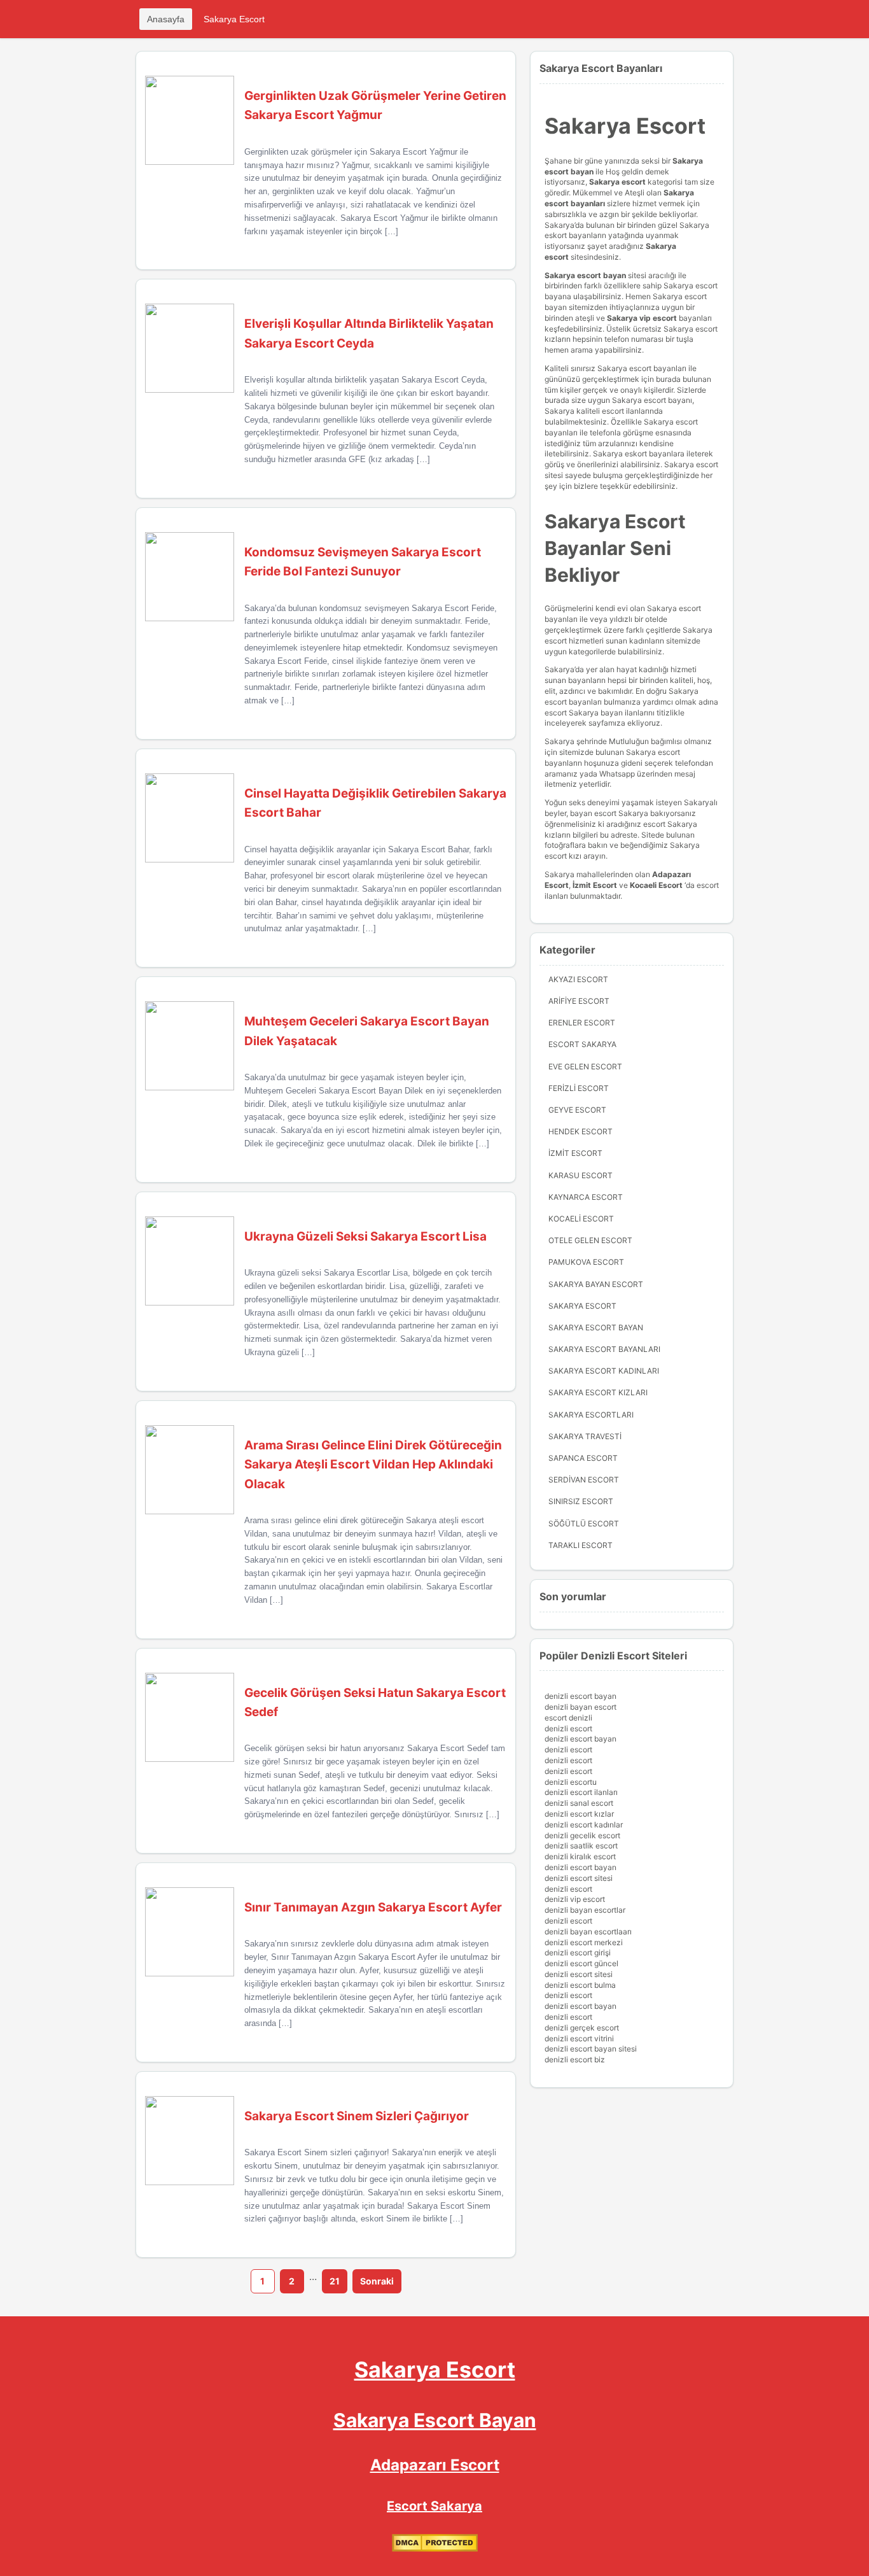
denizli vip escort (575, 1899)
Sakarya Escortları (591, 1415)
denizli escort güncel (581, 1963)
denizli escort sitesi (579, 1878)
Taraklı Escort (580, 1545)
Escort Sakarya (582, 1044)
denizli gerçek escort (582, 2028)
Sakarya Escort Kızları (598, 1392)
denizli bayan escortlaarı (588, 1932)
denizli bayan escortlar (585, 1910)
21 (335, 2281)
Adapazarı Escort (435, 2465)
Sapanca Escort (583, 1458)
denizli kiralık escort (580, 1856)
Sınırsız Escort (581, 1501)
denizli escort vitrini (579, 2038)
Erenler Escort (582, 1023)
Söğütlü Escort (584, 1524)
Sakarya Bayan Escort (596, 1284)
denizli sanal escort (579, 1803)
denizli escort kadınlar (584, 1825)
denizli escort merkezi (584, 1942)
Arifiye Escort (579, 1001)
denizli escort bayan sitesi (591, 2049)
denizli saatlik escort (581, 1846)
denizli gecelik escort (582, 1835)
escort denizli (568, 1718)
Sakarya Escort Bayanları (604, 1349)
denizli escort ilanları (581, 1792)
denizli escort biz (575, 2059)
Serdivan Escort (584, 1480)
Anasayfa (166, 19)
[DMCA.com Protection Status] (435, 2549)
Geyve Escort (577, 1110)
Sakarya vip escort (642, 318)
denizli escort (568, 1728)
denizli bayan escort (580, 1707)
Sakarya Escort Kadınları (604, 1371)
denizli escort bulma (580, 1985)
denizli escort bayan (580, 1696)
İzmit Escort (595, 885)
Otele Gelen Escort (590, 1240)
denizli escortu (571, 1782)
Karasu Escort (580, 1175)
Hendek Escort (580, 1131)
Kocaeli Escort (581, 1219)
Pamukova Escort (586, 1262)
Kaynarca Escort (586, 1197)
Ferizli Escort (579, 1088)
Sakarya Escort (234, 19)
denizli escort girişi (578, 1953)
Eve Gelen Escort (585, 1066)
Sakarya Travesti (585, 1436)
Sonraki (377, 2281)
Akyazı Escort (578, 979)
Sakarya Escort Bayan (596, 1327)
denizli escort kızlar (579, 1814)
